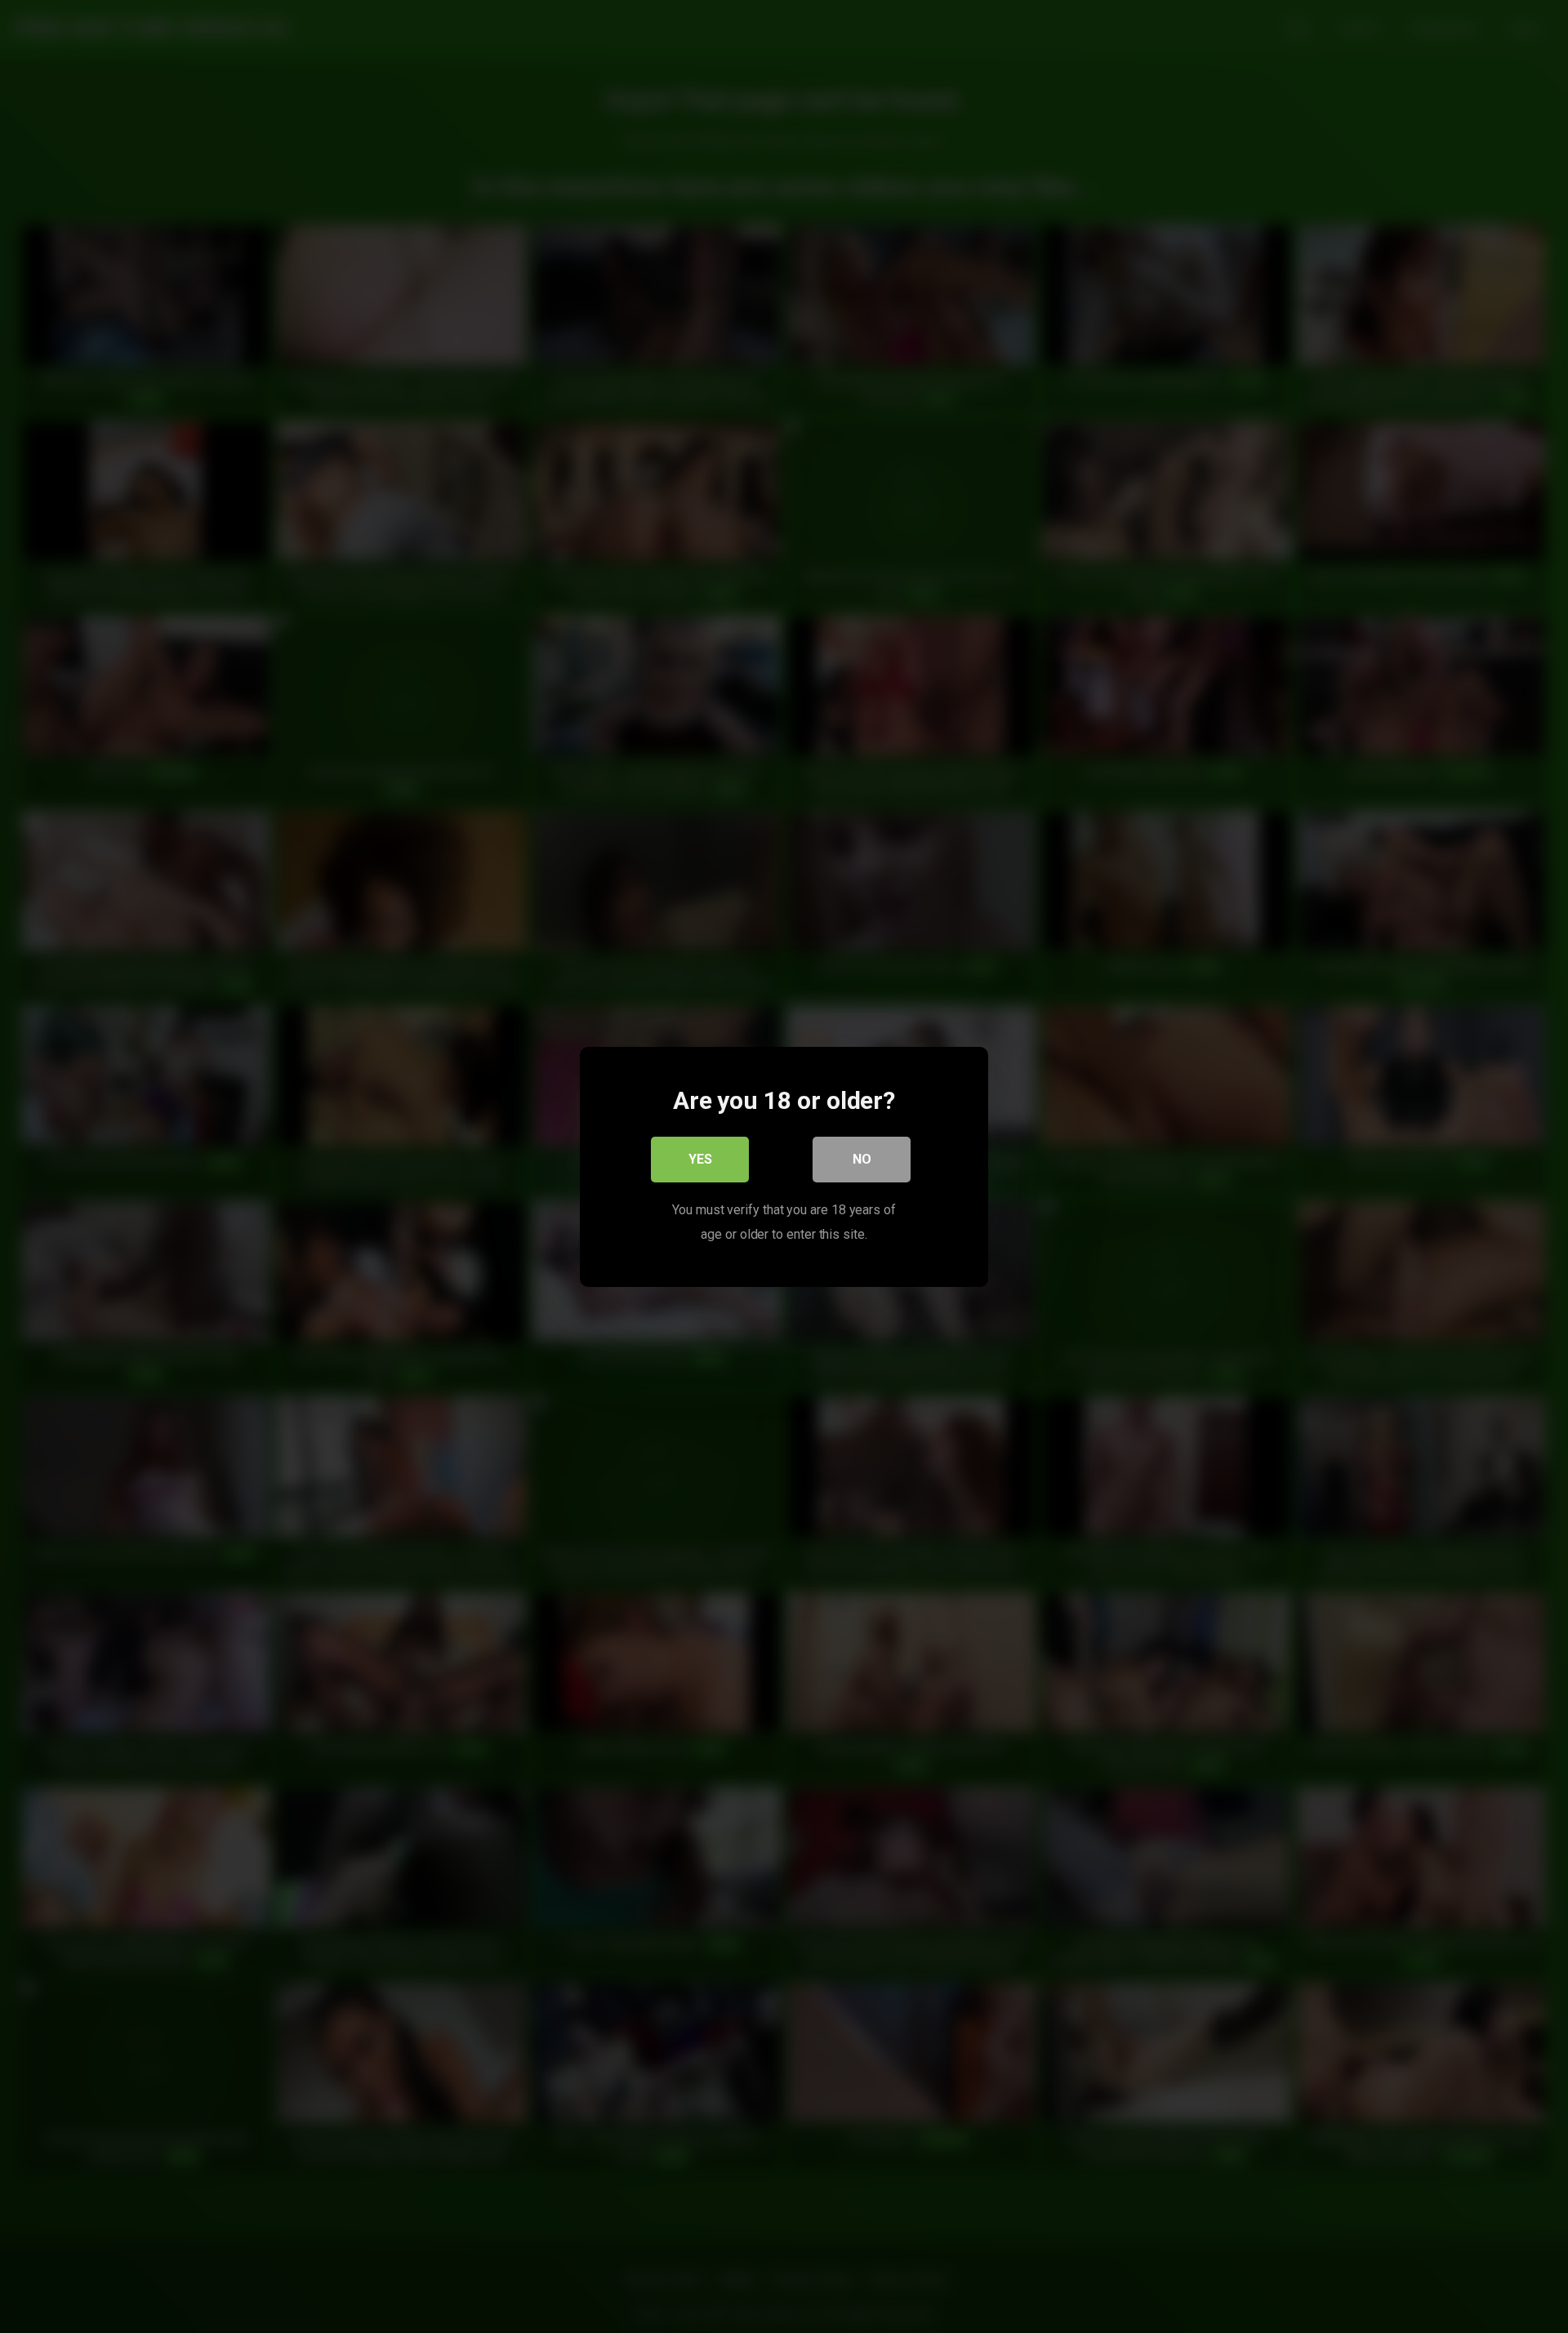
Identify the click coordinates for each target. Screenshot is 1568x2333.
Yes (700, 1158)
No (862, 1158)
